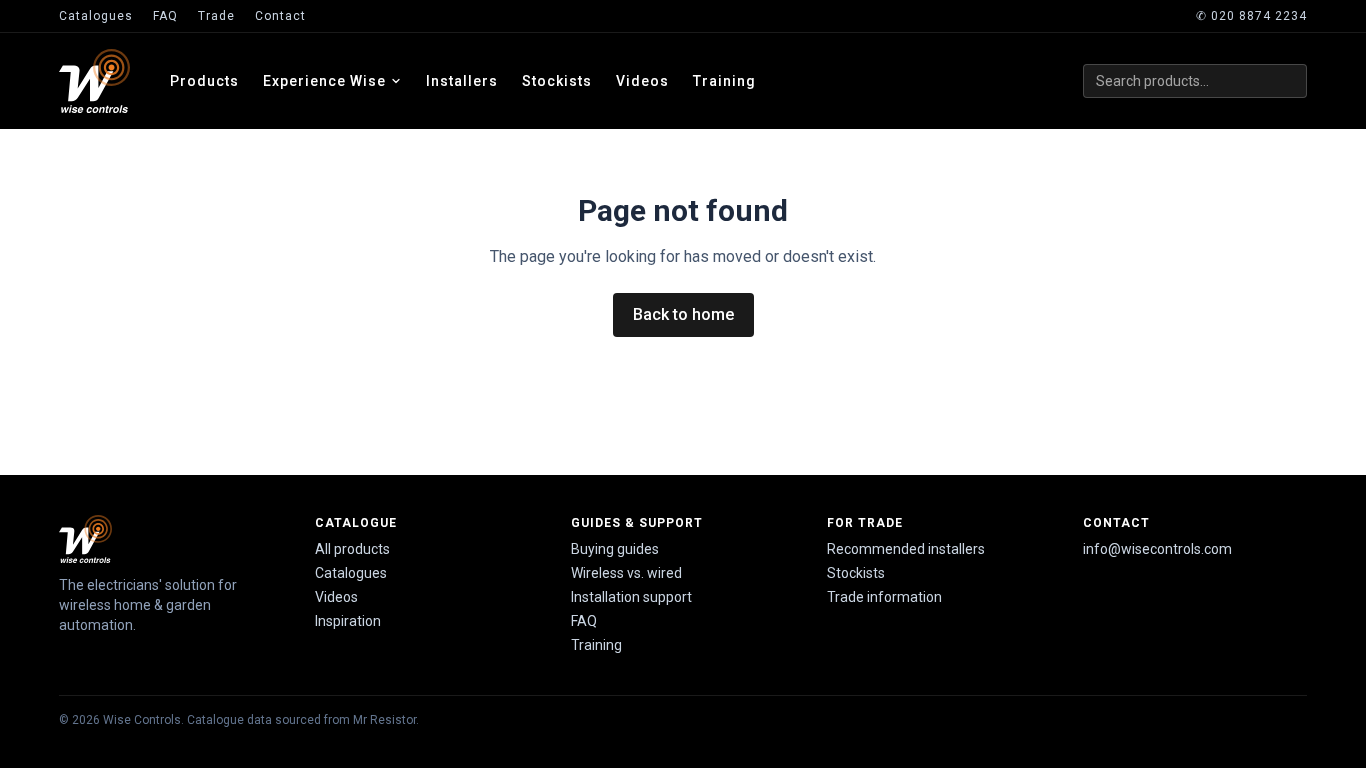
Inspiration (348, 621)
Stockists (557, 81)
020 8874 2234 (1251, 16)
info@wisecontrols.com (1157, 549)
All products (352, 549)
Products (204, 81)
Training (724, 81)
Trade (216, 16)
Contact (280, 16)
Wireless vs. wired (626, 573)
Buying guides (615, 549)
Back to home (683, 314)
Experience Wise (324, 81)
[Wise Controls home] (94, 81)
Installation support (631, 597)
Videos (642, 81)
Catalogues (96, 16)
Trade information (884, 597)
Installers (462, 81)
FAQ (165, 16)
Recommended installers (906, 549)
